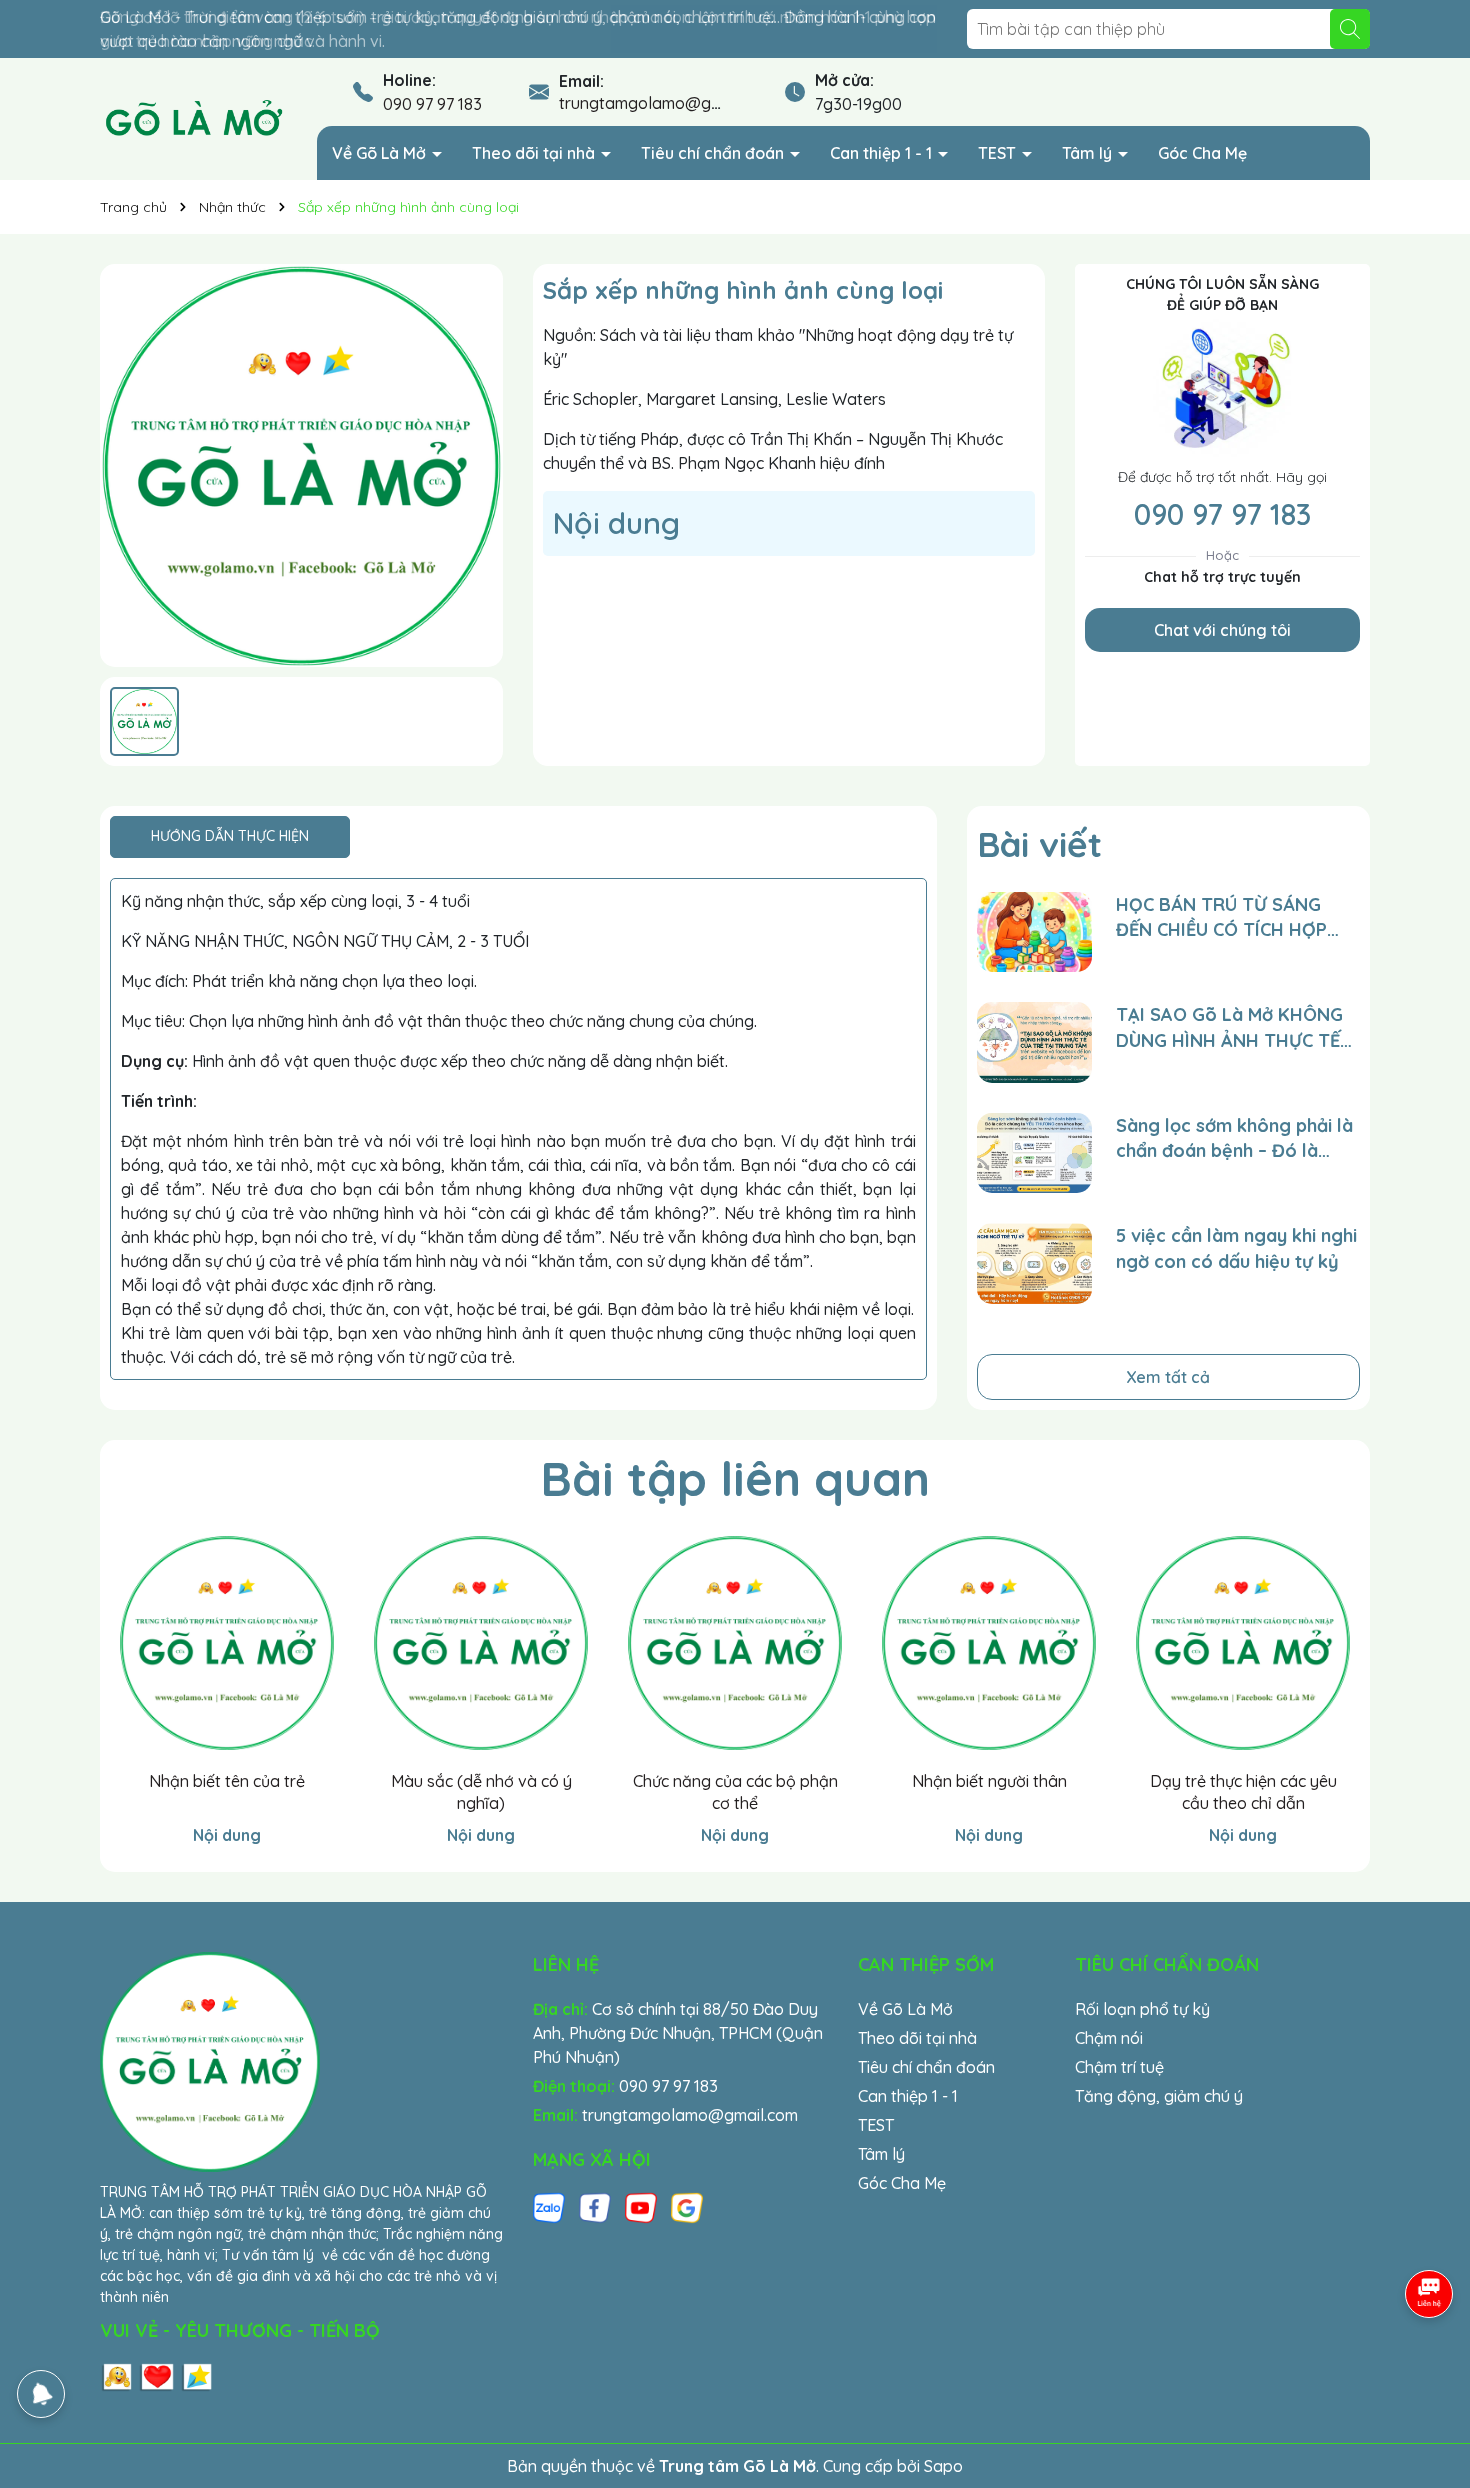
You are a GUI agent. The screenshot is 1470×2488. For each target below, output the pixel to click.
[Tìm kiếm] (1350, 29)
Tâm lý (1089, 153)
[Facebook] (595, 2207)
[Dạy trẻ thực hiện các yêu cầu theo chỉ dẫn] (1243, 1643)
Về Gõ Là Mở (381, 153)
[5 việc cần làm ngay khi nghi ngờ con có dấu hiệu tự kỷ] (1034, 1263)
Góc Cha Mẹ (1202, 153)
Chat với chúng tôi (1222, 630)
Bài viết (1039, 844)
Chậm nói (1109, 2038)
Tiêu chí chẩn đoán (714, 153)
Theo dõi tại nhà (535, 153)
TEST (999, 153)
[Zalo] (549, 2207)
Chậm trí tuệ (1119, 2067)
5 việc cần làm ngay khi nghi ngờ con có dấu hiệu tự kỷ (1236, 1248)
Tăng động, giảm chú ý (1159, 2096)
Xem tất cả (1168, 1377)
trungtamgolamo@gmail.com (667, 103)
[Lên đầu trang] (1430, 2368)
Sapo (943, 2466)
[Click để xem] (301, 465)
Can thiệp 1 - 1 (883, 153)
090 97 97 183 (432, 104)
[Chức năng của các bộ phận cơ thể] (735, 1643)
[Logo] (193, 118)
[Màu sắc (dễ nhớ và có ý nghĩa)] (481, 1643)
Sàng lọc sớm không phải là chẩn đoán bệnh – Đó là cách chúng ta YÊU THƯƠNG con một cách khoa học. (1237, 1138)
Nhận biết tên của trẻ (227, 1781)
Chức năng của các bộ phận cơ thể (735, 1792)
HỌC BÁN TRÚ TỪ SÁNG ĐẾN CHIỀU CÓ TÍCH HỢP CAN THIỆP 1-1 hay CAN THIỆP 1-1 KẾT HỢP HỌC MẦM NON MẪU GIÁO (1221, 917)
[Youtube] (641, 2207)
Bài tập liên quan (735, 1478)
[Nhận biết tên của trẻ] (227, 1643)
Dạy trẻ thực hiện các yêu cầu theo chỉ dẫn (1243, 1792)
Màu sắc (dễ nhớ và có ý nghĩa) (481, 1792)
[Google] (687, 2207)
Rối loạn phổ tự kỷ (1142, 2009)
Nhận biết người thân (989, 1781)
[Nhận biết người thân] (989, 1643)
